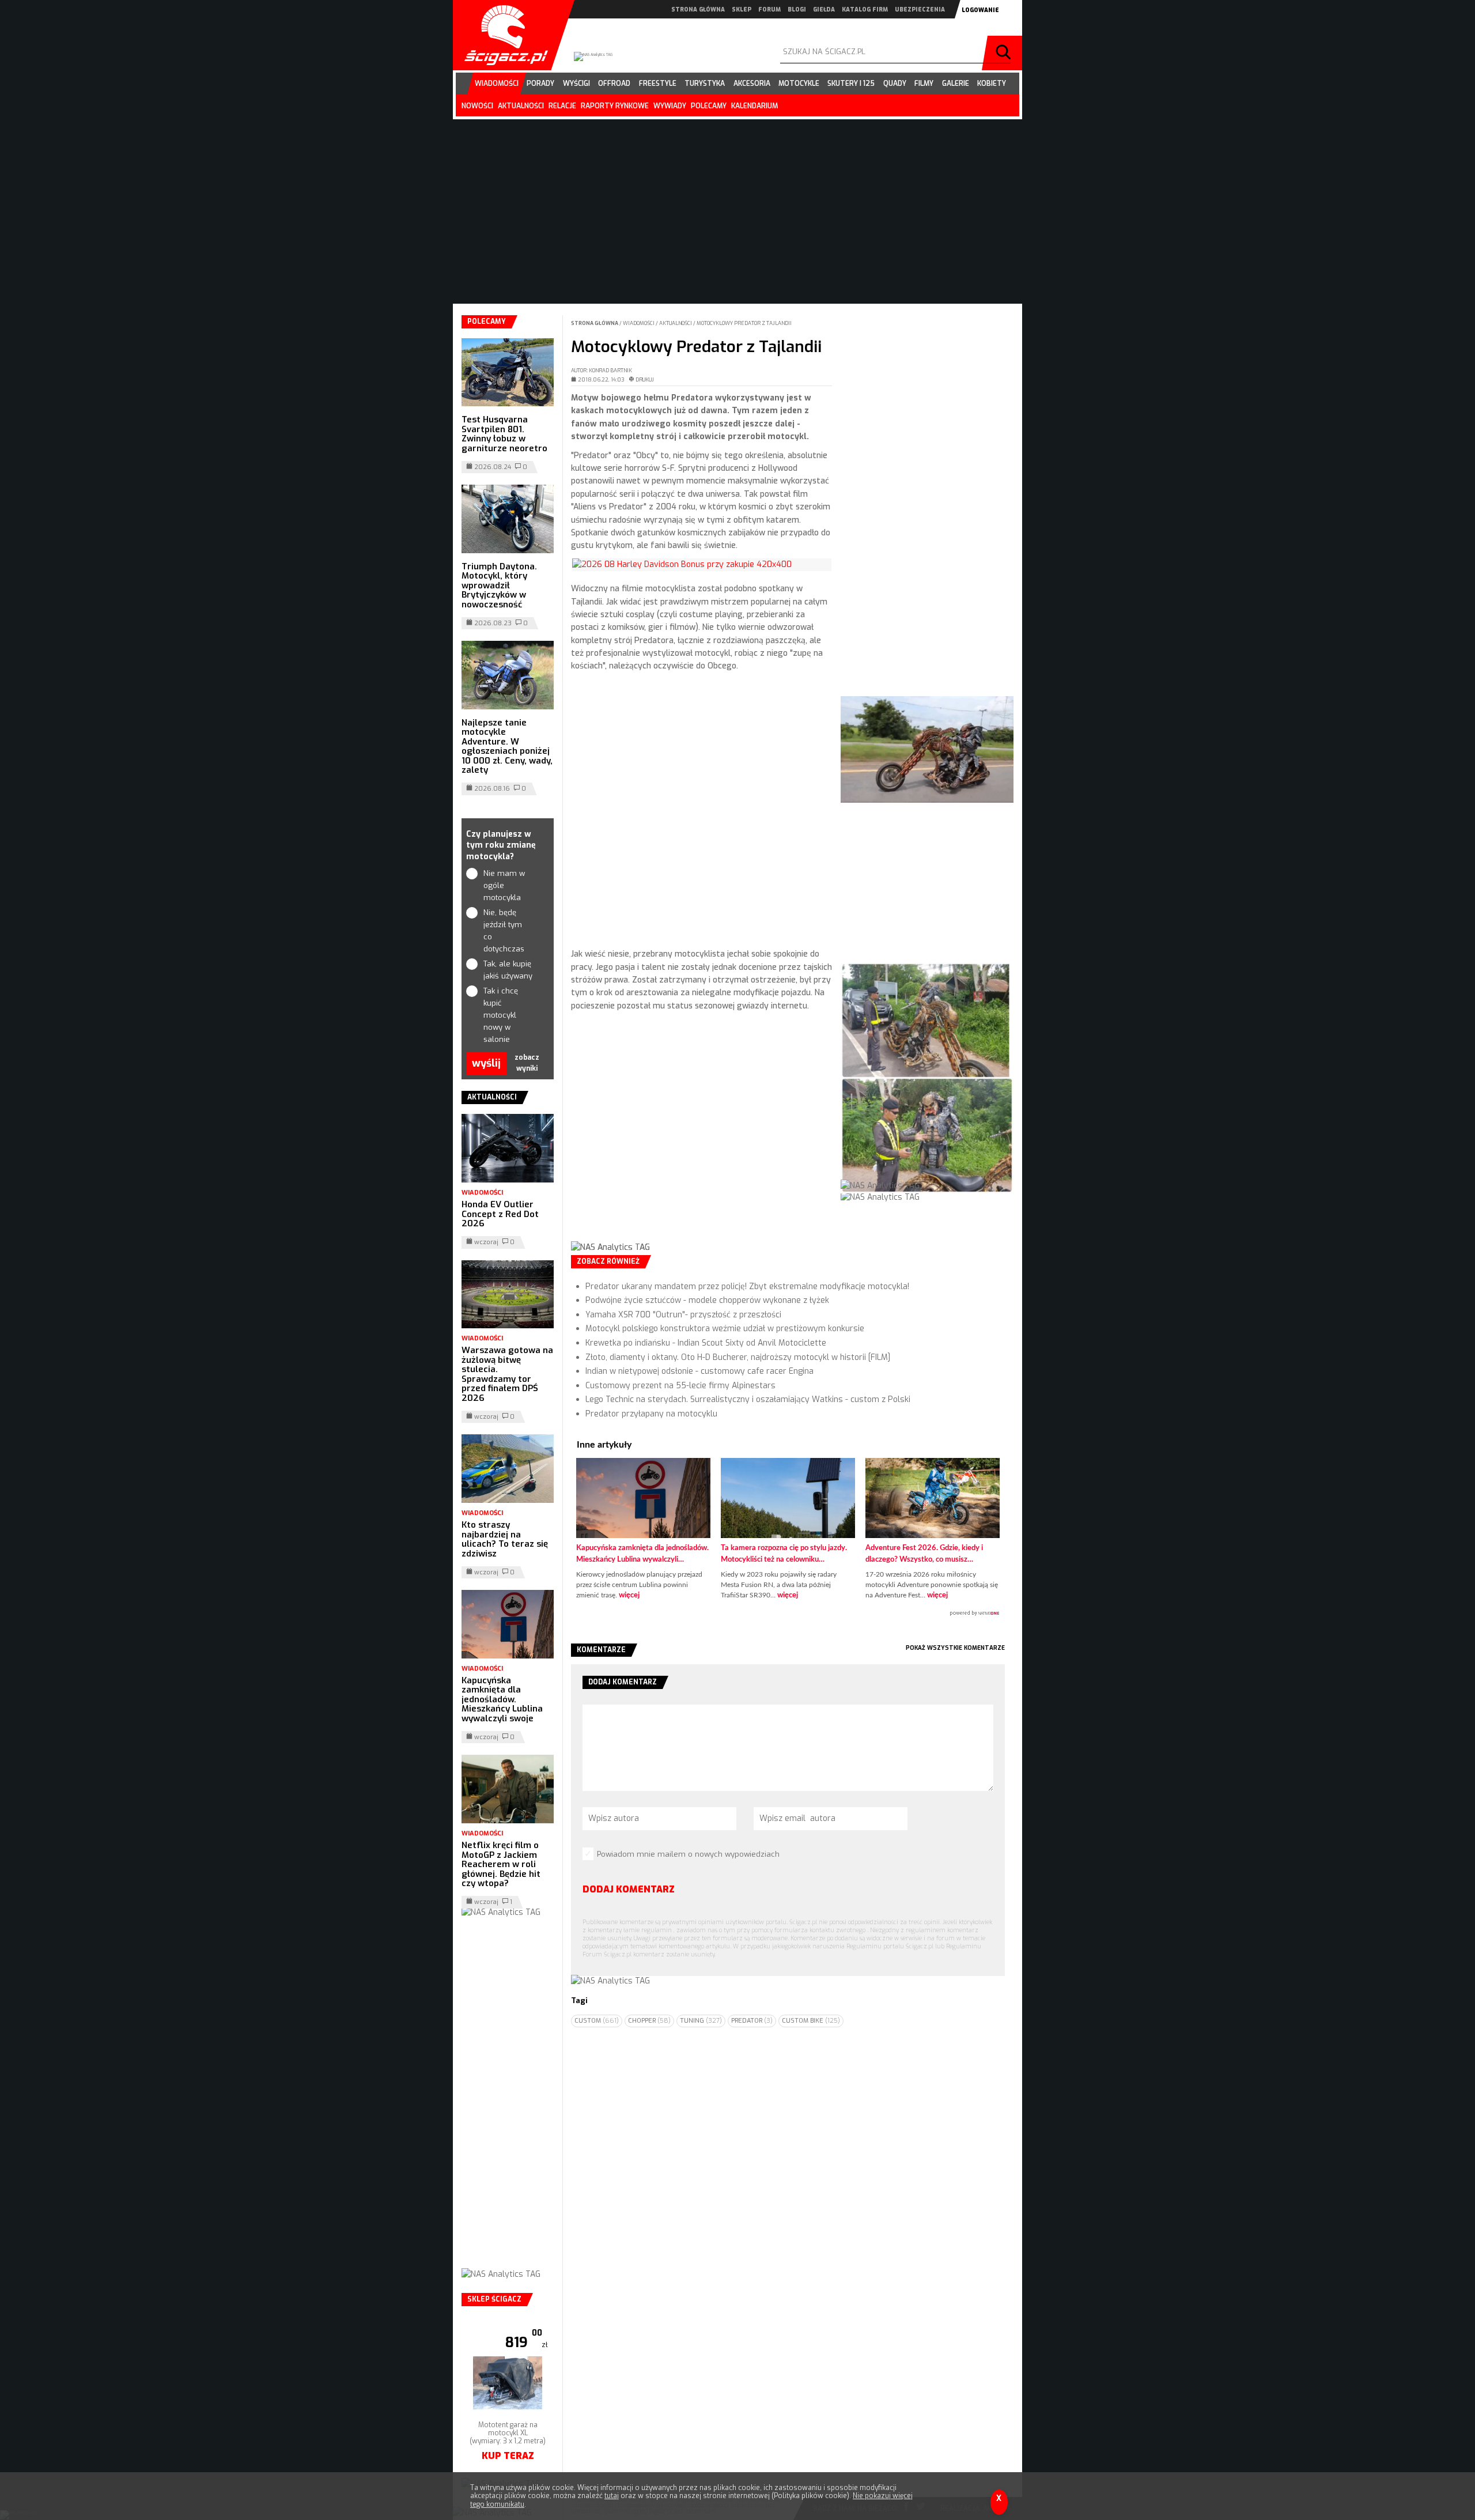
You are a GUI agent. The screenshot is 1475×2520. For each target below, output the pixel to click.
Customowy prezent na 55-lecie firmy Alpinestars (680, 1386)
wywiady (670, 106)
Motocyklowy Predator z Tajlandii (744, 323)
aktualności (521, 106)
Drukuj (645, 380)
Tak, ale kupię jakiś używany (508, 970)
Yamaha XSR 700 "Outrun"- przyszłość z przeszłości (683, 1315)
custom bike (811, 2021)
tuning (701, 2021)
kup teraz (508, 2426)
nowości (477, 106)
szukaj (1005, 53)
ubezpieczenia (920, 10)
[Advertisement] (701, 1136)
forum (769, 10)
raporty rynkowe (615, 106)
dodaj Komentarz (629, 1889)
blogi (797, 10)
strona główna (698, 10)
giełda (824, 10)
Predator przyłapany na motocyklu (651, 1414)
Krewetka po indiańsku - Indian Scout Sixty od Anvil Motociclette (706, 1343)
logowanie (980, 10)
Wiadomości (639, 323)
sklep (742, 10)
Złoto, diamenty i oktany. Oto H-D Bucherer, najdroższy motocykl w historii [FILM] (738, 1357)
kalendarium (754, 106)
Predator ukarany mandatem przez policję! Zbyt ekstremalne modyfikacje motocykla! (747, 1287)
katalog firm (865, 10)
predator (752, 2021)
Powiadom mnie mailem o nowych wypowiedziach (688, 1854)
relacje (562, 106)
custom (597, 2021)
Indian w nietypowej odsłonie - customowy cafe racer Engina (699, 1371)
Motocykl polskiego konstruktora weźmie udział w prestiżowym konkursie (725, 1329)
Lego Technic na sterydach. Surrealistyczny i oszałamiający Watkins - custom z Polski (748, 1399)
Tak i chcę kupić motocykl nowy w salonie (501, 1015)
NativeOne (788, 1614)
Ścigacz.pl (502, 35)
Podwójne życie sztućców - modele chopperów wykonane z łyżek (707, 1300)
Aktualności (676, 323)
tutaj (612, 2496)
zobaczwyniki (527, 1063)
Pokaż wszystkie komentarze (955, 1648)
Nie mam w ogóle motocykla (504, 885)
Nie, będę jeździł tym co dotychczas (504, 930)
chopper (649, 2021)
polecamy (709, 106)
